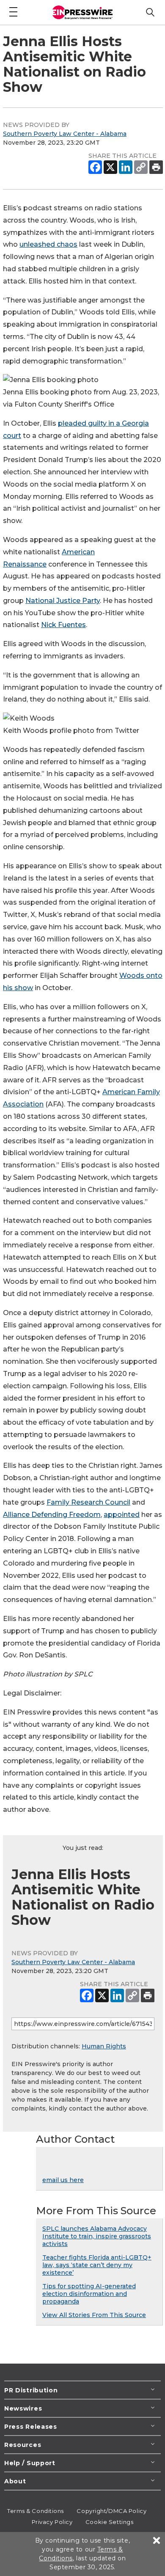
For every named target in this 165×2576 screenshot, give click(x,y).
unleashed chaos (48, 244)
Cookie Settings (109, 2522)
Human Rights (104, 2046)
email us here (63, 2180)
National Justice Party (63, 601)
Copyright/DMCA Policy (111, 2511)
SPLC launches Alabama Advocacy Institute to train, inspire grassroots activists (97, 2236)
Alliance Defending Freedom (52, 1515)
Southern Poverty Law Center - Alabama (65, 134)
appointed (122, 1515)
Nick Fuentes (63, 625)
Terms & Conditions (36, 2511)
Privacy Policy (52, 2522)
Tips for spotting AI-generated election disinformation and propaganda (89, 2294)
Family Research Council (88, 1502)
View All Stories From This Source (94, 2315)
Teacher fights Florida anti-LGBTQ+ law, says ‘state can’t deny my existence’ (97, 2265)
